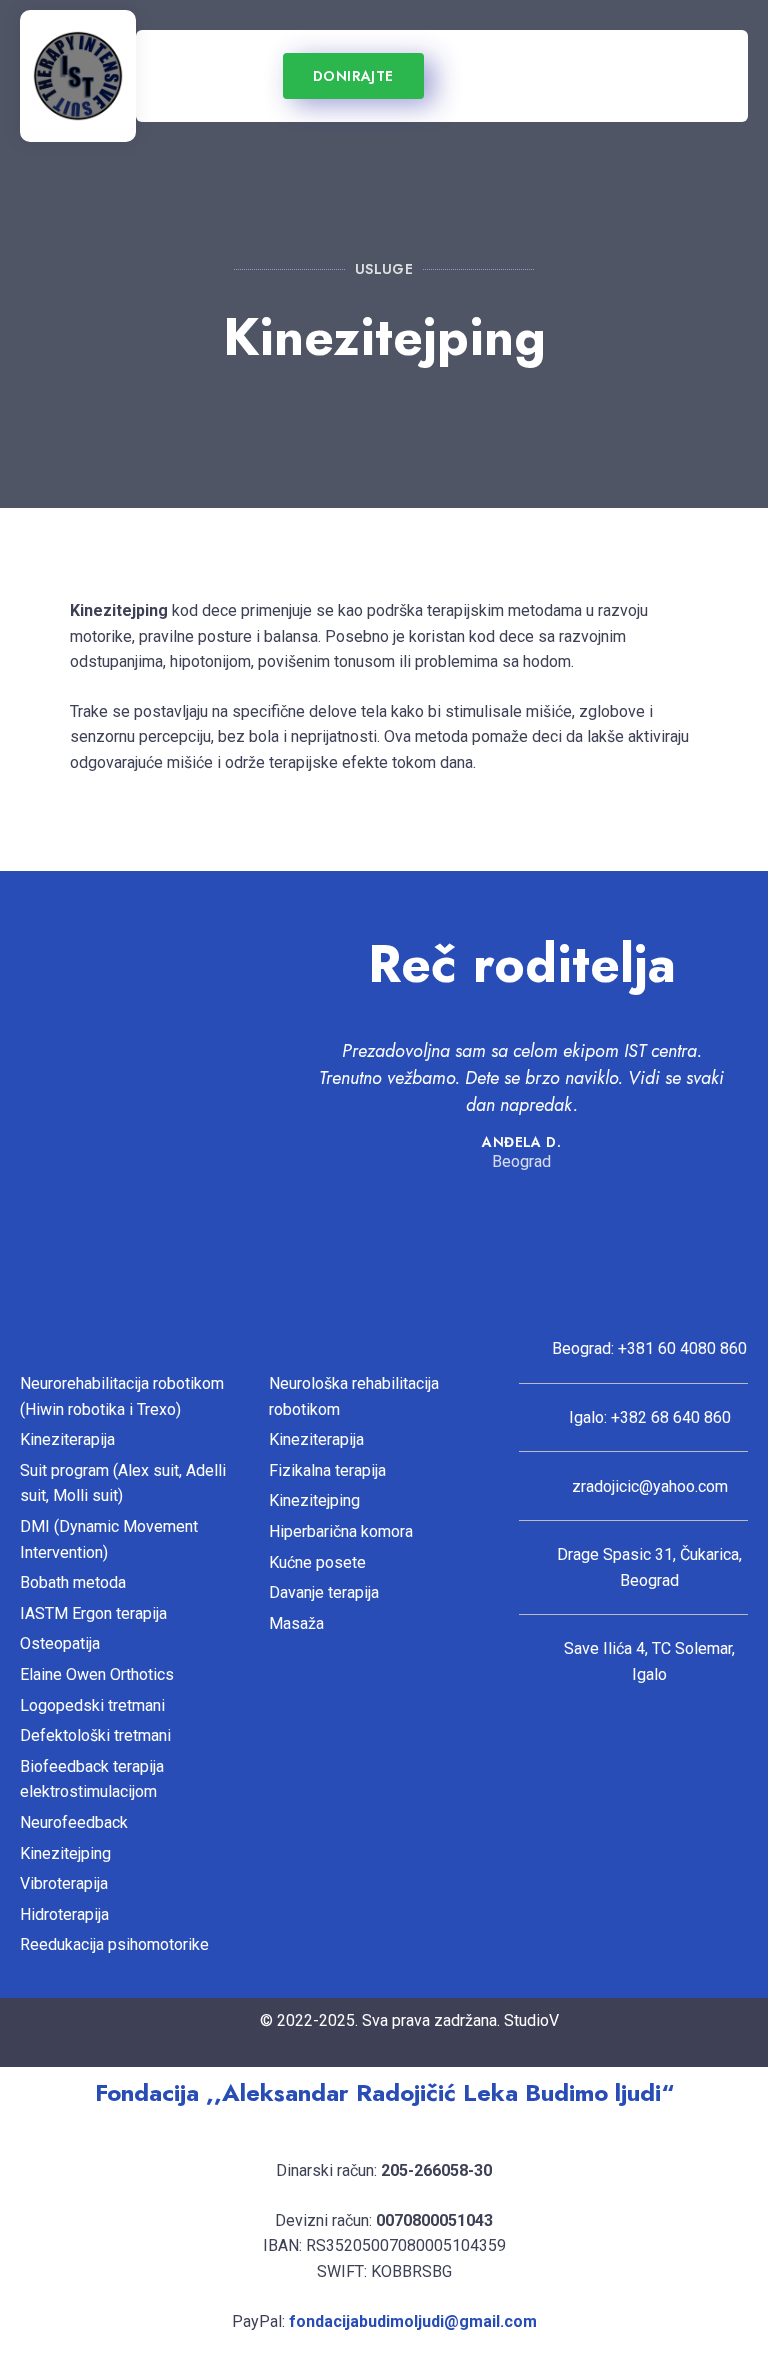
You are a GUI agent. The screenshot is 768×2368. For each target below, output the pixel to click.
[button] (193, 76)
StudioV (531, 2020)
